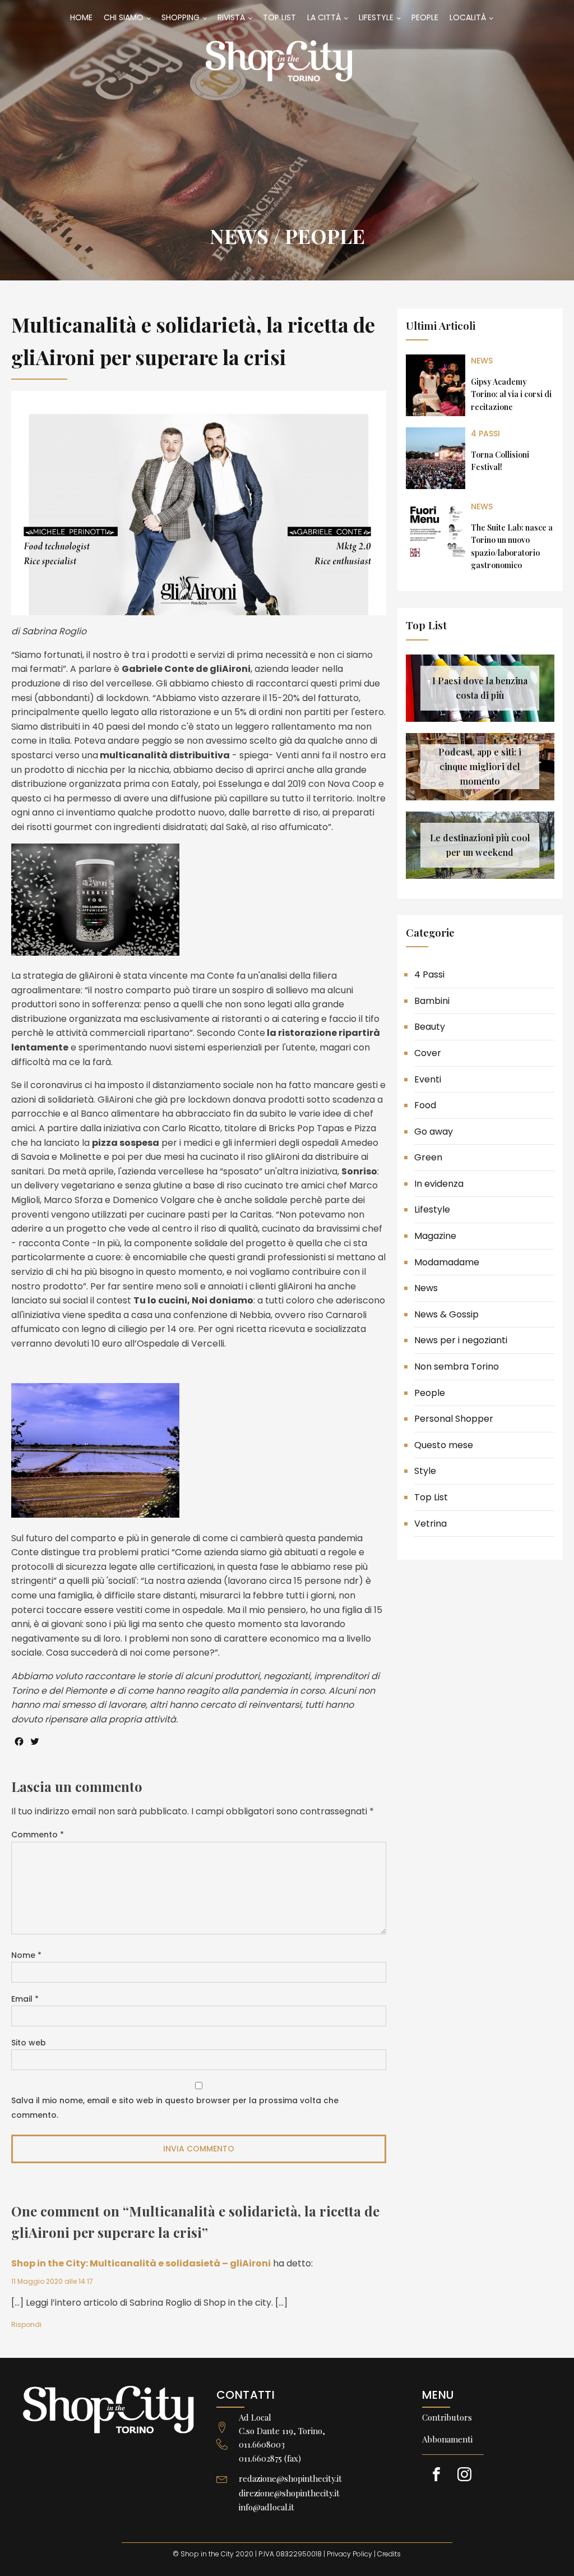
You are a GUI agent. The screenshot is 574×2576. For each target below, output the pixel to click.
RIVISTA (231, 17)
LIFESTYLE (376, 17)
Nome (26, 1955)
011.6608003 (262, 2444)
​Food (425, 1105)
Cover (428, 1053)
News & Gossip (446, 1314)
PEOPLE (425, 17)
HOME (81, 17)
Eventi (428, 1079)
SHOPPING (180, 17)
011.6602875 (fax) (270, 2458)
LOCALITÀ (468, 17)
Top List (431, 1497)
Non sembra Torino (457, 1367)
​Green (428, 1157)
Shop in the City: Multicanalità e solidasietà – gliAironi (141, 2263)
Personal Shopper (454, 1419)
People (325, 236)
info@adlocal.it (267, 2507)
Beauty (430, 1027)
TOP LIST (279, 17)
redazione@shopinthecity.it (290, 2478)
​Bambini (432, 1001)
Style (425, 1471)
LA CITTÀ (324, 17)
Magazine (435, 1236)
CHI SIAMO (124, 17)
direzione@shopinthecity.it (289, 2493)
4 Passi (485, 434)
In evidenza (439, 1184)
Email (25, 1999)
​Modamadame (447, 1262)
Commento (38, 1835)
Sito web (29, 2043)
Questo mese (444, 1445)
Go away (434, 1132)
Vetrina (430, 1524)
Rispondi (26, 2324)
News (239, 236)
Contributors (447, 2417)
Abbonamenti (447, 2439)
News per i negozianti (461, 1340)
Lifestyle (432, 1209)
